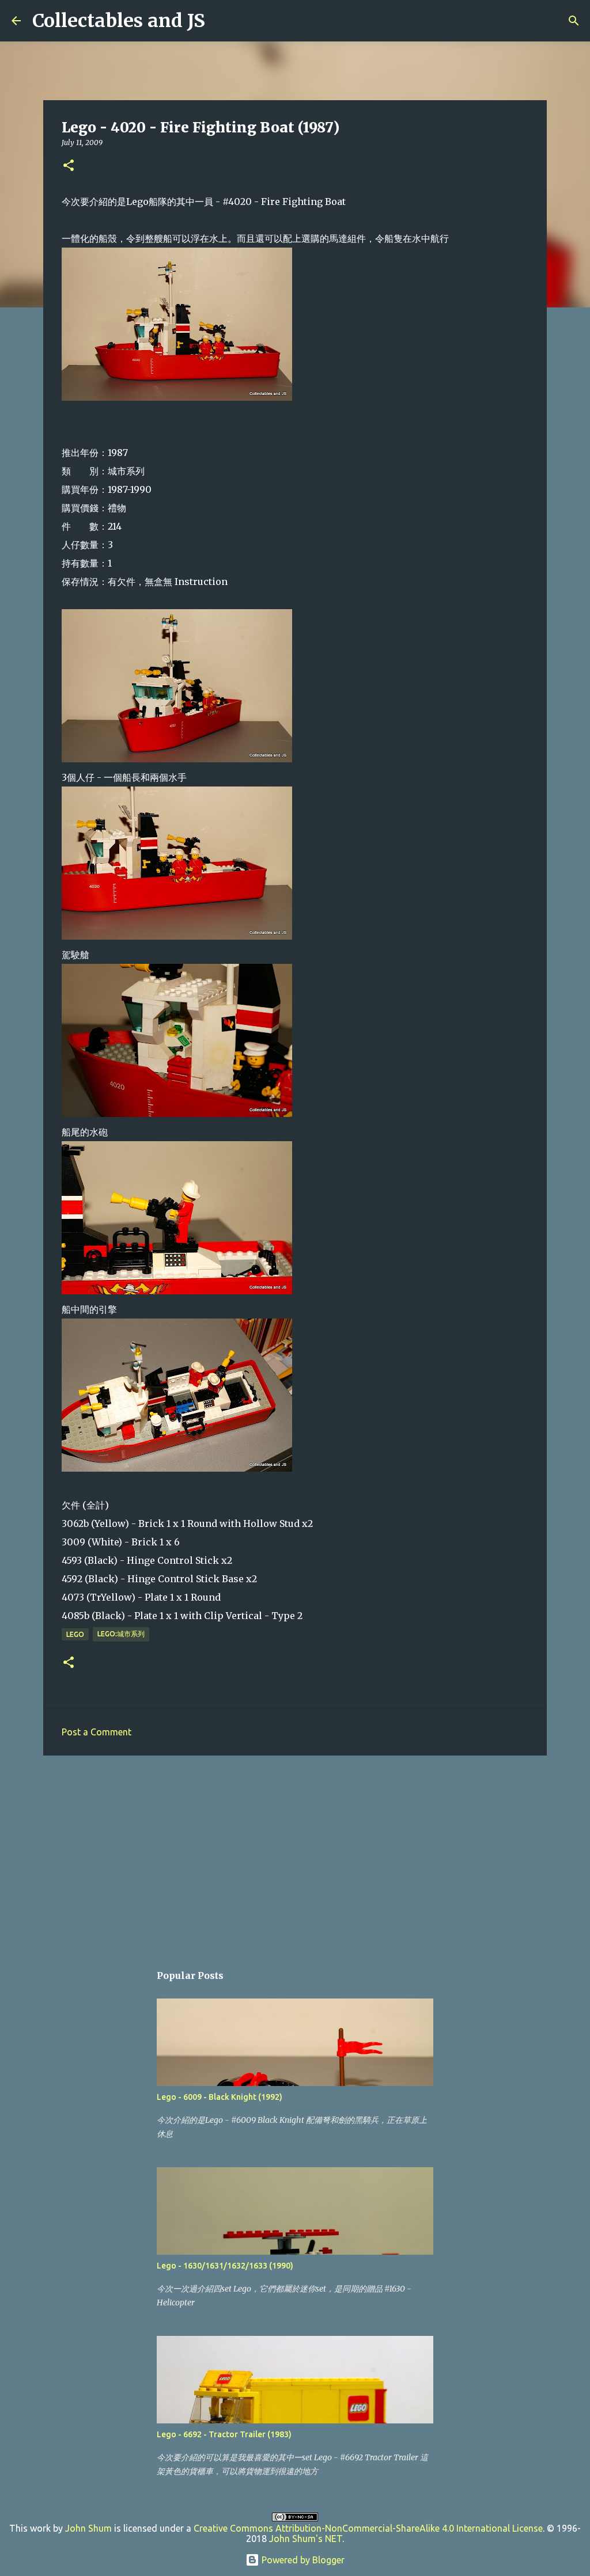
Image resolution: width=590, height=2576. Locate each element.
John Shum (88, 2528)
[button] (69, 166)
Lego (75, 1634)
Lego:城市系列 (121, 1634)
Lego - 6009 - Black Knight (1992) (220, 2097)
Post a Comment (97, 1732)
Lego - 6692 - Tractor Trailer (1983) (224, 2434)
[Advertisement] (295, 1853)
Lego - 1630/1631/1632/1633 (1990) (225, 2266)
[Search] (221, 21)
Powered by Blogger (302, 2560)
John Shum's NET (306, 2539)
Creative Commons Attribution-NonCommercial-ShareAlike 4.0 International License (368, 2528)
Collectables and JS (119, 21)
